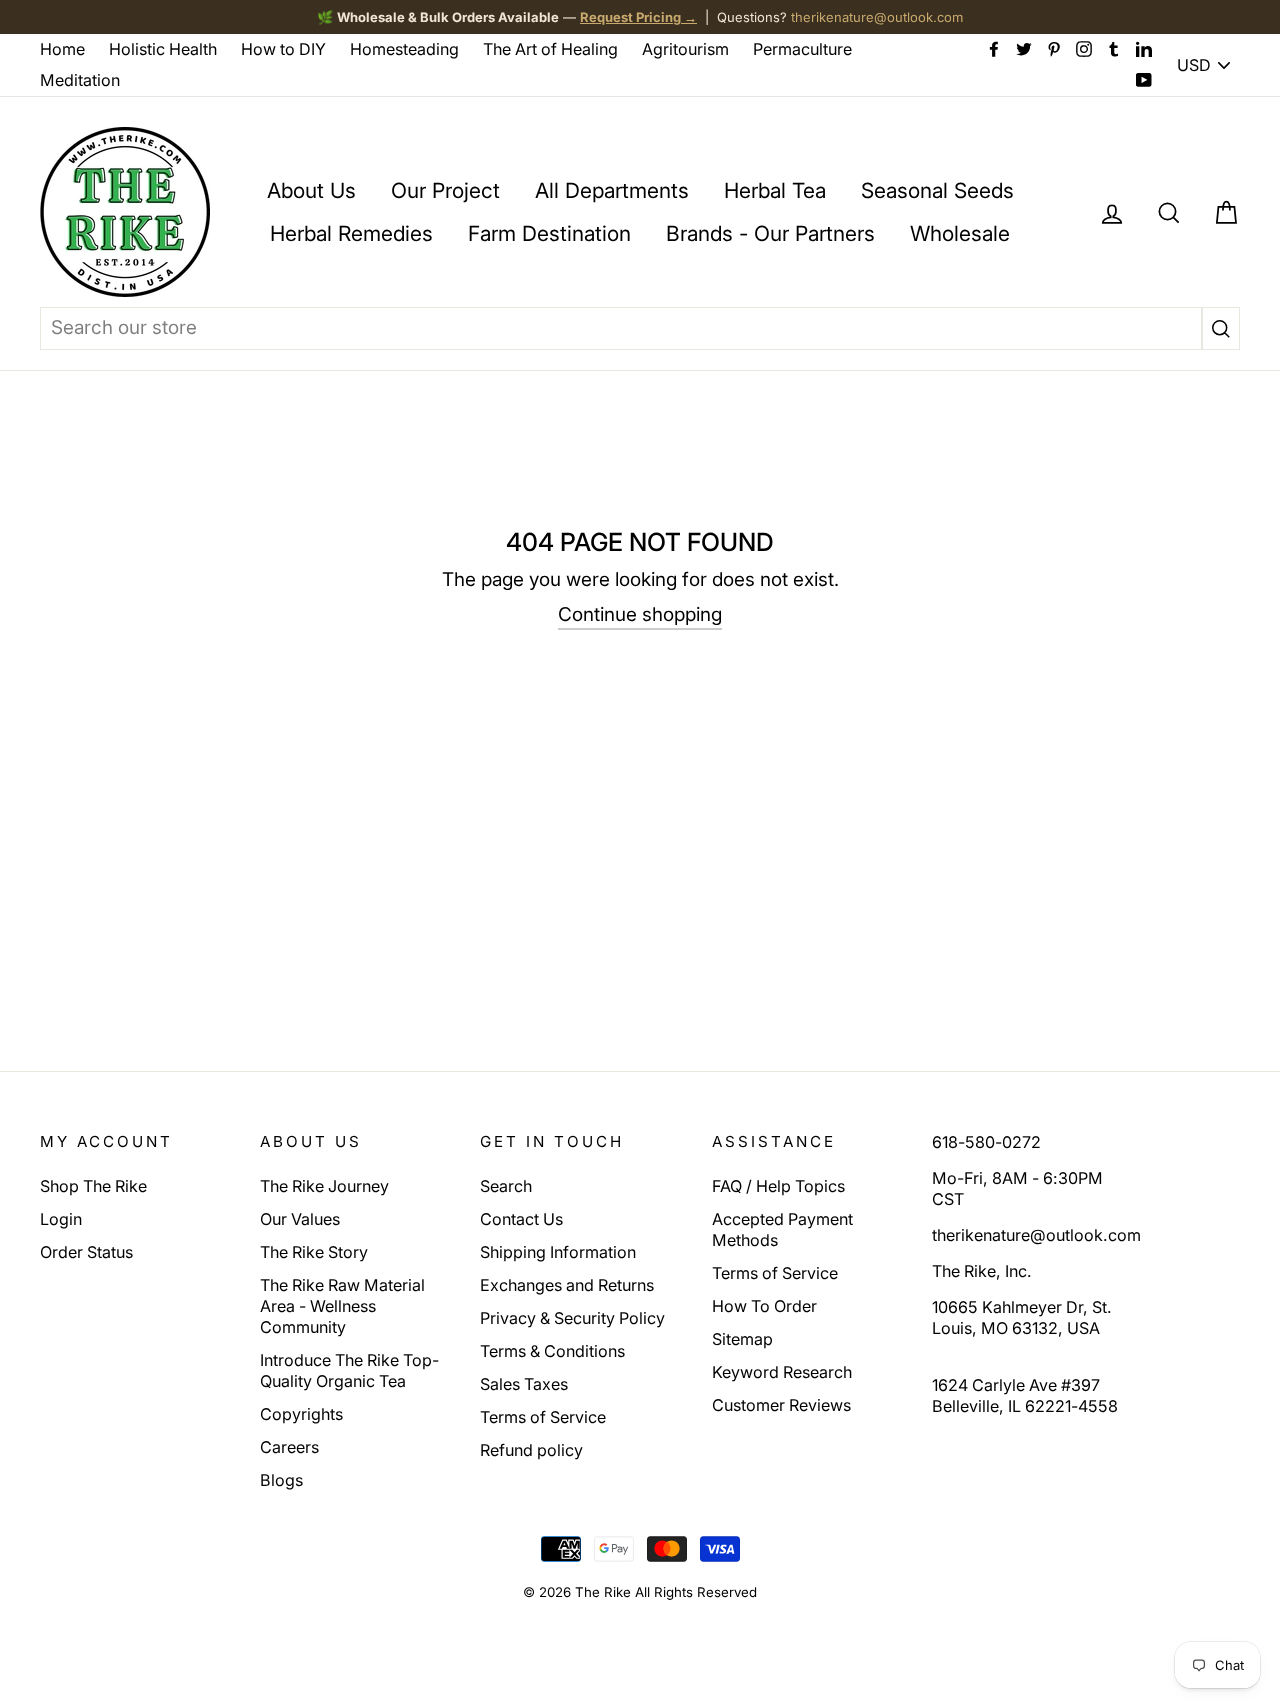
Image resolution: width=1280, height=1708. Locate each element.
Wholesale (960, 233)
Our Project (445, 190)
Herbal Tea (775, 190)
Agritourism (685, 49)
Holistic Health (163, 49)
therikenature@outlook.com (877, 17)
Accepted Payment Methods (782, 1229)
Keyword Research (782, 1372)
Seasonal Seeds (937, 190)
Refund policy (531, 1450)
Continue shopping (640, 614)
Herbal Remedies (351, 233)
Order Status (86, 1252)
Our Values (300, 1219)
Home (62, 49)
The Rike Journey (324, 1186)
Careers (289, 1447)
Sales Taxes (524, 1384)
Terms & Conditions (552, 1351)
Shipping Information (558, 1252)
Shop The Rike (93, 1186)
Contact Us (521, 1219)
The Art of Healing (550, 49)
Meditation (80, 80)
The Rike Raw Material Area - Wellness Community (342, 1306)
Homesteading (404, 49)
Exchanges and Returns (567, 1285)
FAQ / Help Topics (778, 1186)
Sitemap (742, 1339)
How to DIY (283, 49)
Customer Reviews (781, 1405)
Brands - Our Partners (770, 233)
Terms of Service (543, 1417)
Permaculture (802, 49)
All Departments (612, 190)
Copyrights (301, 1414)
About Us (311, 190)
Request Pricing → (638, 17)
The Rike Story (314, 1252)
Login (61, 1219)
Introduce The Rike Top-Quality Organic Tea (349, 1370)
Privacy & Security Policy (572, 1318)
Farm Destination (549, 233)
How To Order (764, 1306)
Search (506, 1186)
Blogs (281, 1480)
